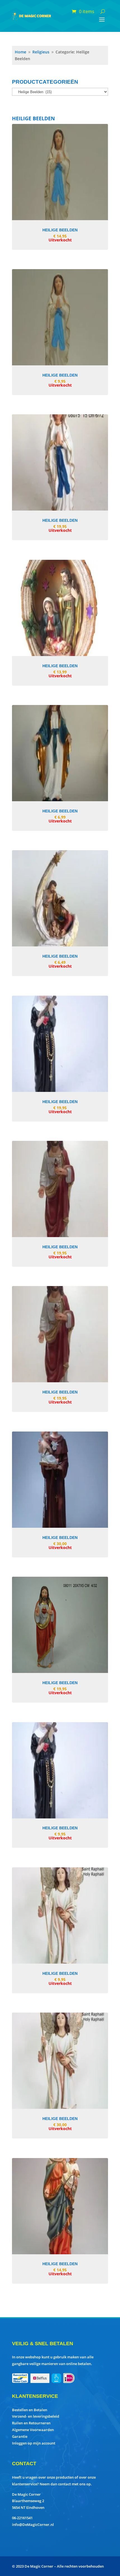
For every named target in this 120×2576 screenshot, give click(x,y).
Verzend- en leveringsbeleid (36, 2416)
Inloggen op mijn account (34, 2443)
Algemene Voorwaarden (33, 2430)
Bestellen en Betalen (30, 2410)
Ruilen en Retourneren (31, 2423)
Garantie (20, 2436)
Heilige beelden (60, 230)
